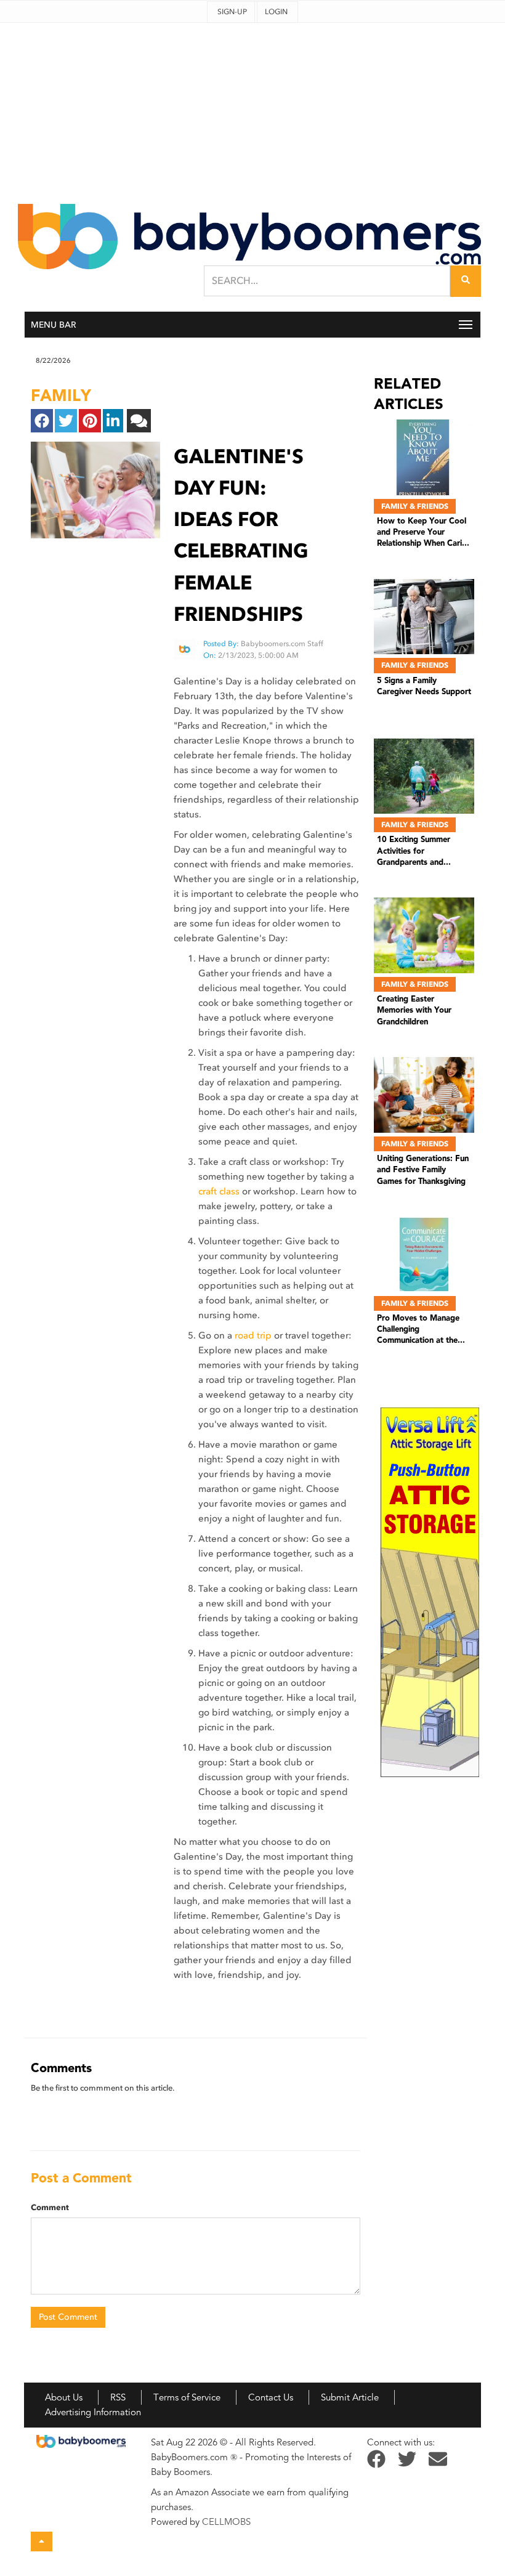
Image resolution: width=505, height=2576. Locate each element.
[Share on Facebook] (42, 421)
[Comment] (139, 421)
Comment (50, 2208)
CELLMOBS (226, 2522)
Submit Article (350, 2397)
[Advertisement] (252, 109)
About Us (64, 2397)
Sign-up (232, 12)
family (61, 395)
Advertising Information (93, 2412)
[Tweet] (66, 421)
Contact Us (271, 2397)
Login (276, 12)
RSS (118, 2397)
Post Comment (68, 2317)
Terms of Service (187, 2397)
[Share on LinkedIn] (113, 421)
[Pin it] (90, 421)
